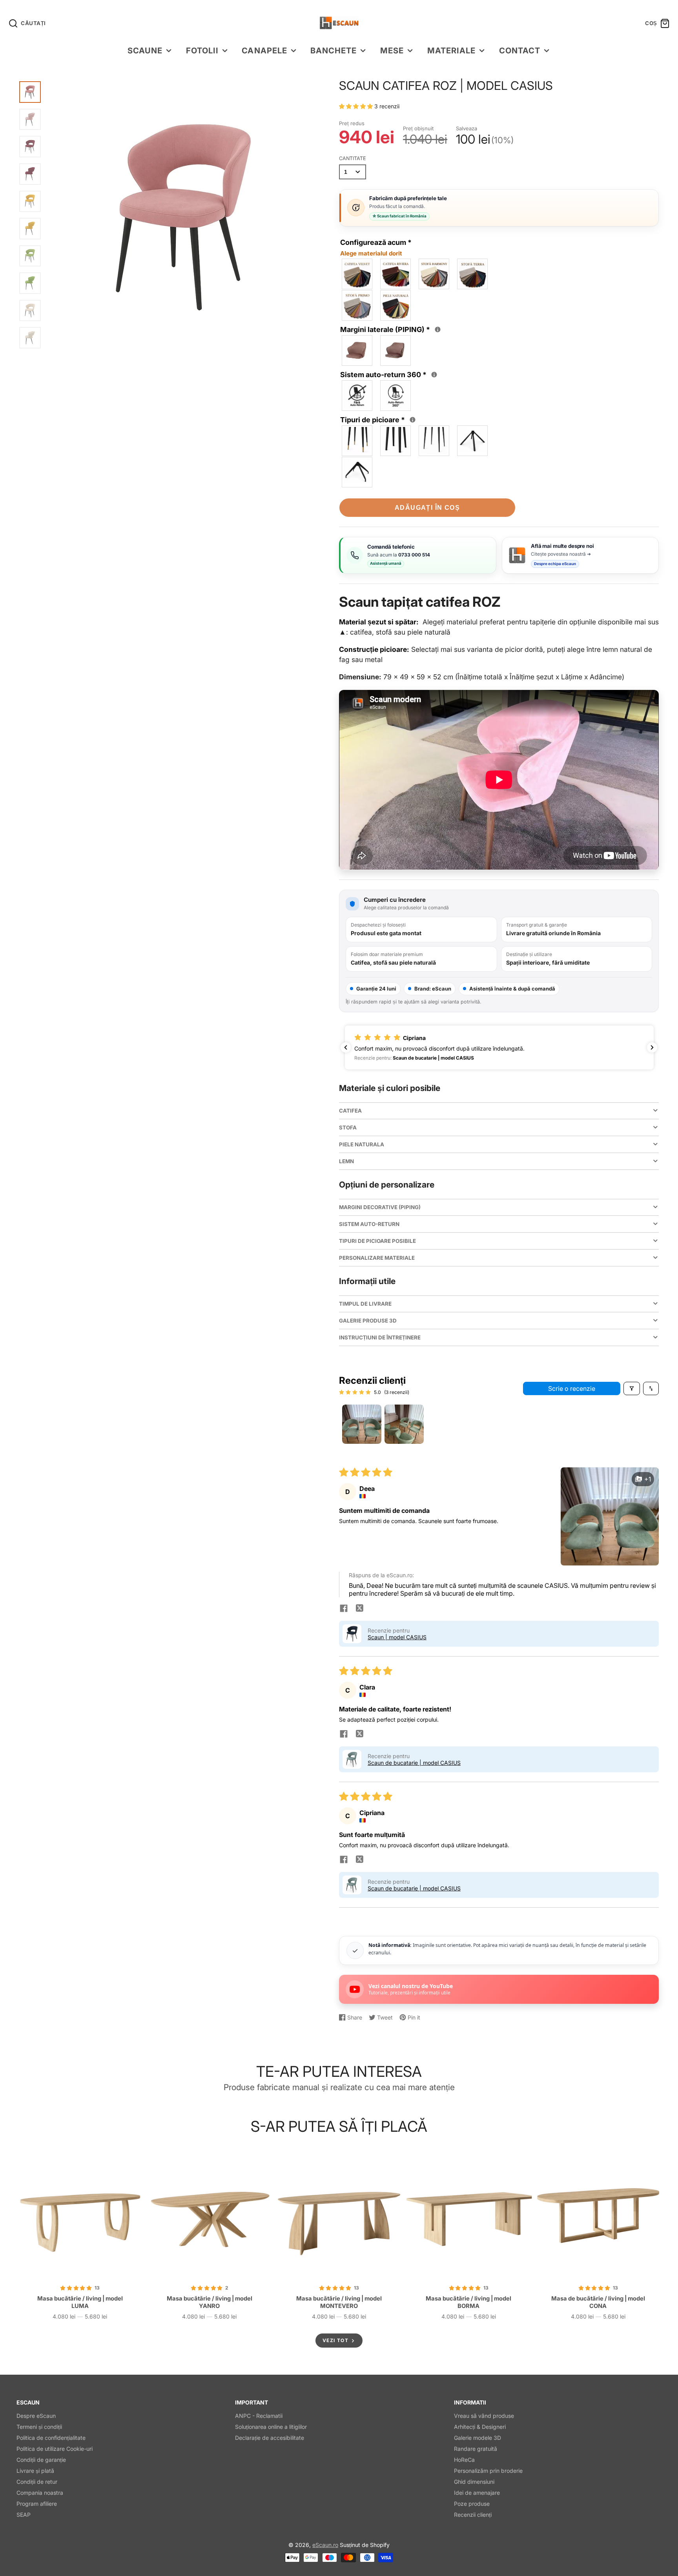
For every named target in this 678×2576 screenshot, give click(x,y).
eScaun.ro (325, 2545)
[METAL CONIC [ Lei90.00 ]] (473, 441)
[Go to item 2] (404, 1424)
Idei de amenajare (477, 2493)
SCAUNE (145, 50)
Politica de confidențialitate (51, 2438)
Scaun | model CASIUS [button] (397, 1637)
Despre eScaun (36, 2416)
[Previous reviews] (346, 1047)
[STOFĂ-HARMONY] (434, 274)
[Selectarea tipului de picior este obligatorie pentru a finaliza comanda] (413, 420)
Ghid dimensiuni (474, 2482)
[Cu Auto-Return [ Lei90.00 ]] (396, 396)
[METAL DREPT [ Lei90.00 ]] (357, 472)
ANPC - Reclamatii (259, 2416)
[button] (357, 106)
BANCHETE (334, 50)
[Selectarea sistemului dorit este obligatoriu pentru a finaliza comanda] (434, 375)
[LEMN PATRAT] (396, 441)
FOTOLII (202, 50)
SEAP (24, 2515)
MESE (392, 50)
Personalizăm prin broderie (488, 2471)
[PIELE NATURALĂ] (396, 305)
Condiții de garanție (41, 2460)
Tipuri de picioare (379, 419)
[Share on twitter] (359, 1609)
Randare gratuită (476, 2449)
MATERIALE (451, 50)
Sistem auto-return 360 (390, 374)
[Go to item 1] (362, 1424)
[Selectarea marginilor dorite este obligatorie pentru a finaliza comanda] (438, 329)
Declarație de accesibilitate (270, 2438)
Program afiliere (37, 2504)
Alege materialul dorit (371, 253)
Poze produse (472, 2504)
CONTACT (520, 50)
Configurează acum (376, 248)
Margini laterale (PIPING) (391, 329)
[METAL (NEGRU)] (434, 441)
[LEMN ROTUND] (357, 441)
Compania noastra (40, 2493)
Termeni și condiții (39, 2427)
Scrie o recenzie (572, 1388)
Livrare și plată (35, 2471)
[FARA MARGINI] (357, 350)
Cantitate (353, 158)
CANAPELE (264, 50)
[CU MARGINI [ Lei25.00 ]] (396, 350)
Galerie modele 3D (478, 2438)
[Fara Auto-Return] (357, 396)
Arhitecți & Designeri (480, 2427)
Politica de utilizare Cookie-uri (55, 2449)
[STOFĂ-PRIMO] (357, 305)
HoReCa (464, 2460)
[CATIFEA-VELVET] (357, 274)
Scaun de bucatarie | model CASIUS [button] (414, 1763)
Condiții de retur (37, 2482)
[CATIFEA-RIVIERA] (396, 274)
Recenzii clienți (473, 2515)
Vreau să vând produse (484, 2416)
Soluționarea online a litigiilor (271, 2427)
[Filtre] (632, 1388)
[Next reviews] (652, 1047)
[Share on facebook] (344, 1609)
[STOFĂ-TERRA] (473, 274)
